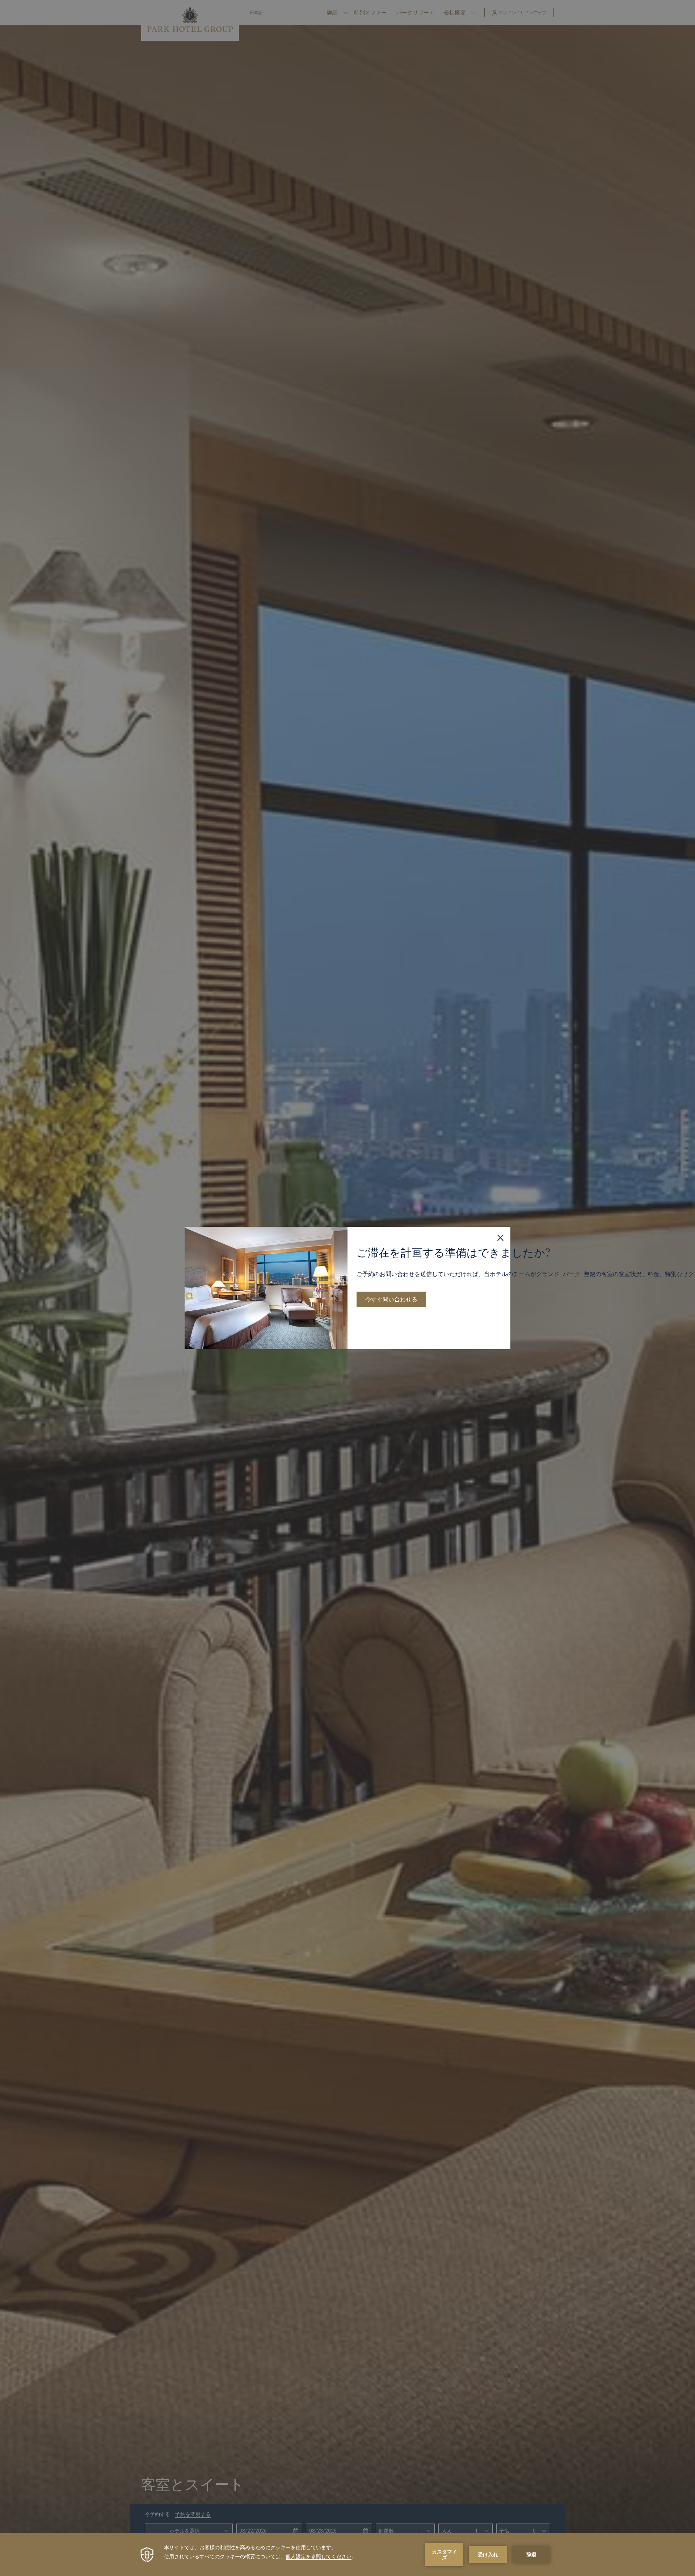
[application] (347, 2555)
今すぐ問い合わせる (391, 1299)
